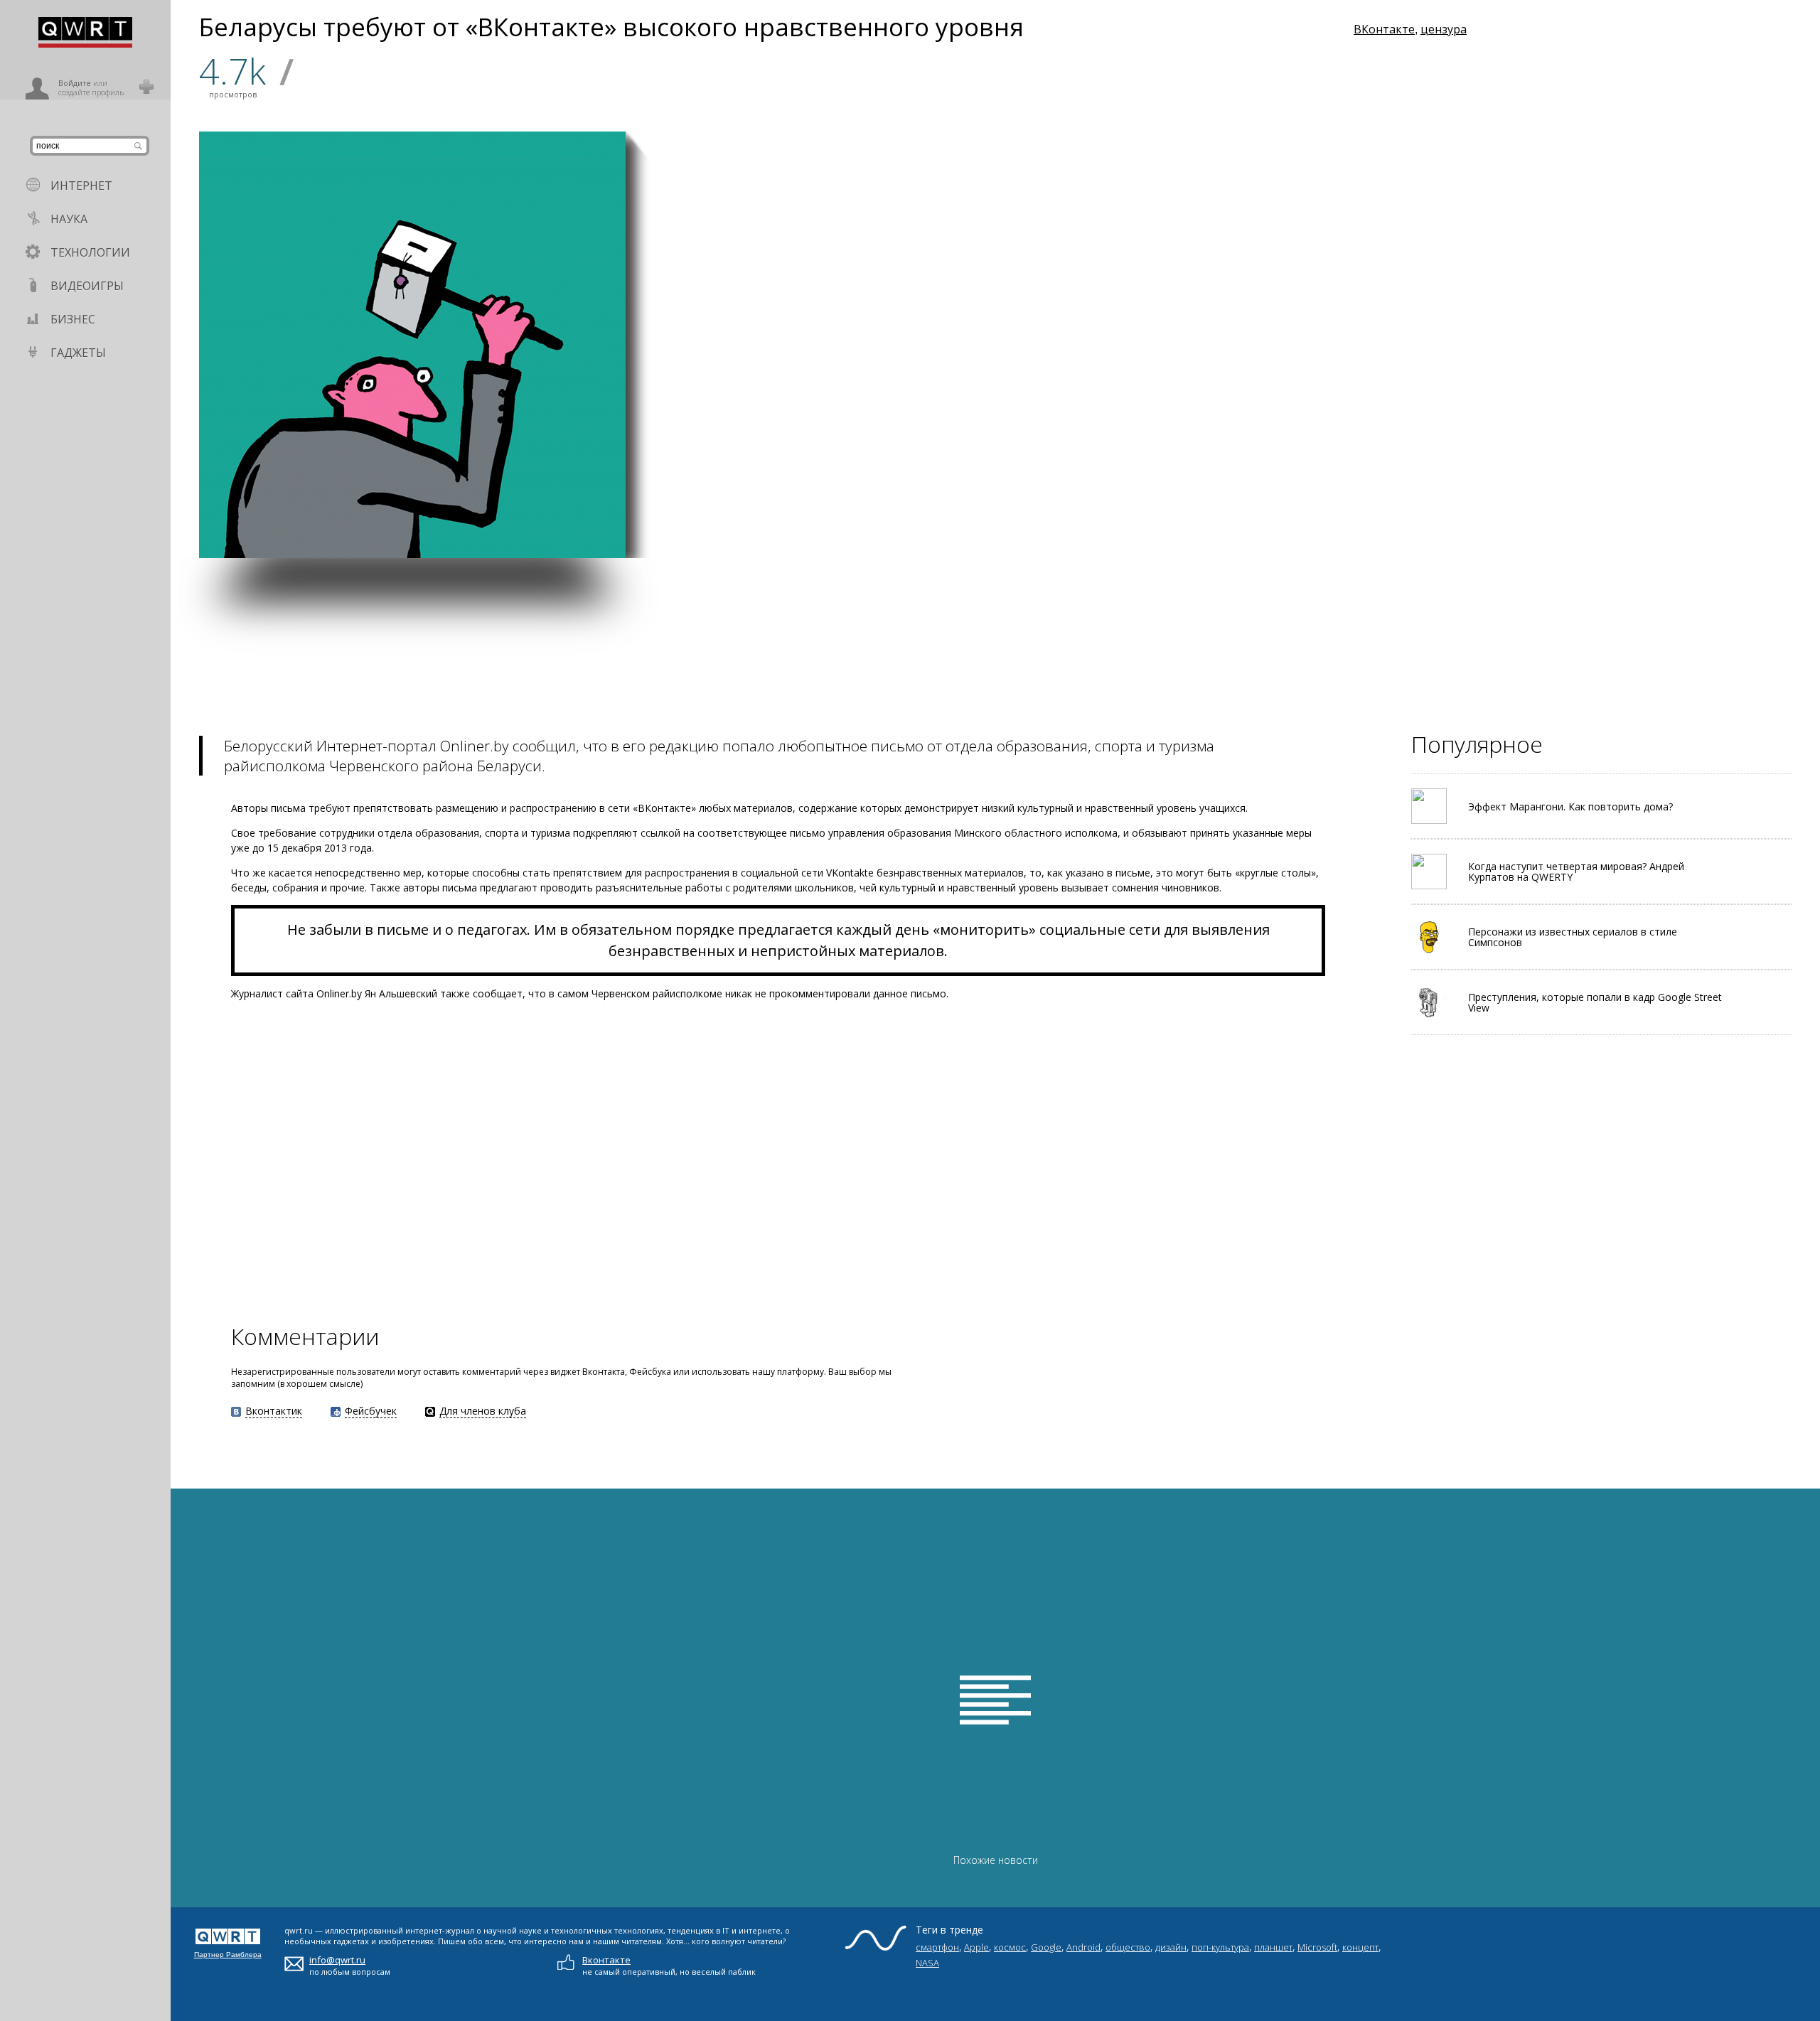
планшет (1273, 1947)
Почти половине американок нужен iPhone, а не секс (1110, 240)
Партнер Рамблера (228, 1955)
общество (1128, 1947)
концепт (1360, 1947)
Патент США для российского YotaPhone (836, 531)
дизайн (1171, 1947)
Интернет (81, 186)
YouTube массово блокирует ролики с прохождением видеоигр (969, 376)
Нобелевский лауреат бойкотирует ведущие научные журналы (1117, 524)
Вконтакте (606, 1960)
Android (1083, 1947)
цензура (1444, 29)
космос (1010, 1947)
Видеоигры (87, 286)
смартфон (937, 1947)
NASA (927, 1963)
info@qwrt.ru (337, 1960)
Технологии (90, 252)
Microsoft (1317, 1947)
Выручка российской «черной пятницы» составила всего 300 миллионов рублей (695, 355)
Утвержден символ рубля (968, 531)
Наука (69, 219)
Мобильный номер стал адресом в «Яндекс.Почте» (897, 242)
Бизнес (73, 319)
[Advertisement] (597, 658)
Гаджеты (78, 353)
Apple (976, 1947)
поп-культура (1220, 1947)
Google (1046, 1947)
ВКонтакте (1384, 29)
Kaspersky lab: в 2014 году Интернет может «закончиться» (832, 382)
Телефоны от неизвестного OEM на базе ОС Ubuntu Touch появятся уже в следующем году (692, 511)
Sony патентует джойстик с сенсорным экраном (1119, 382)
